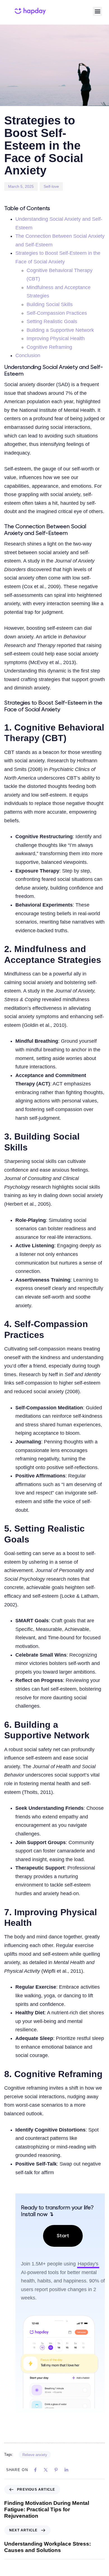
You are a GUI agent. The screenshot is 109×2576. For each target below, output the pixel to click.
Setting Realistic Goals (52, 321)
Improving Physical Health (56, 338)
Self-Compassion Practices (57, 313)
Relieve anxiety (35, 2455)
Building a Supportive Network (60, 330)
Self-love (51, 186)
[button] (97, 11)
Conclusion (28, 355)
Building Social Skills (50, 304)
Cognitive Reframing (49, 347)
